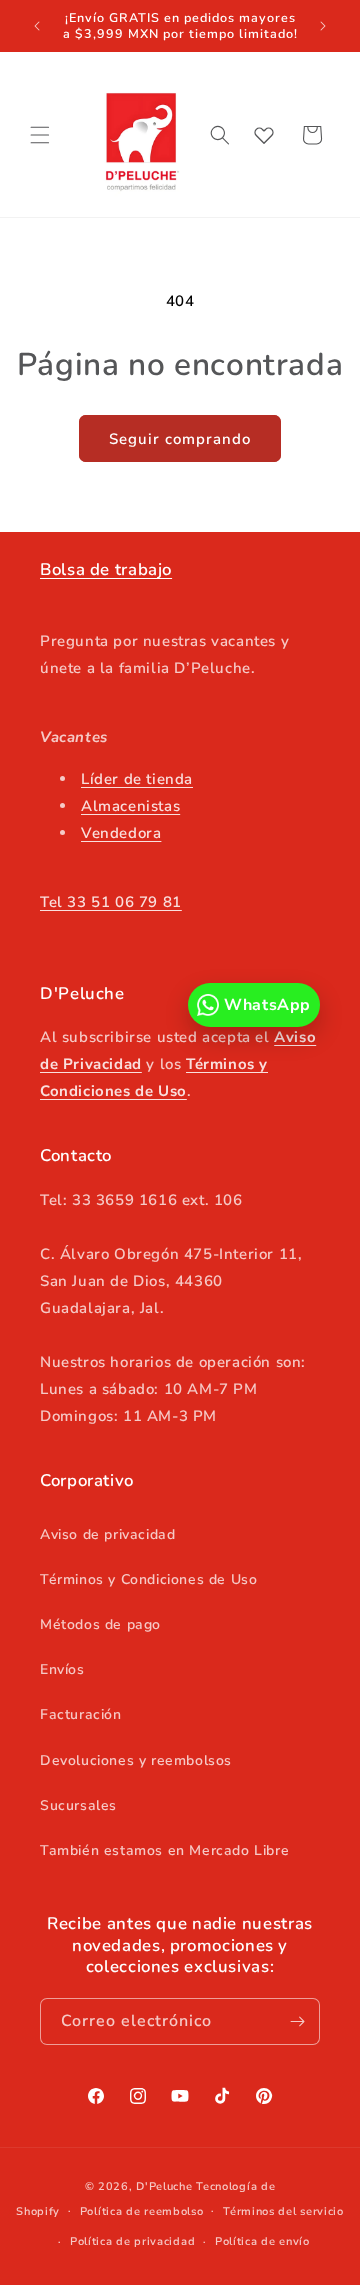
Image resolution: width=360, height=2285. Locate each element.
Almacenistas (130, 806)
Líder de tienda (137, 779)
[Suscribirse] (297, 2021)
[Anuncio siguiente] (323, 26)
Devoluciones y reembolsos (136, 1760)
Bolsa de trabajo (106, 569)
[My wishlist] (264, 135)
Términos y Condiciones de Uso (148, 1579)
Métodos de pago (100, 1624)
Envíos (62, 1669)
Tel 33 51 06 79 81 (111, 902)
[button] (40, 135)
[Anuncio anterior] (37, 26)
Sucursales (78, 1805)
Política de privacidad (132, 2241)
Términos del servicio (283, 2211)
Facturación (81, 1714)
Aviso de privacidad (107, 1534)
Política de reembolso (142, 2211)
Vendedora (121, 833)
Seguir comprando (180, 439)
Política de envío (262, 2241)
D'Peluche (164, 2186)
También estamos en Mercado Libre (164, 1850)
